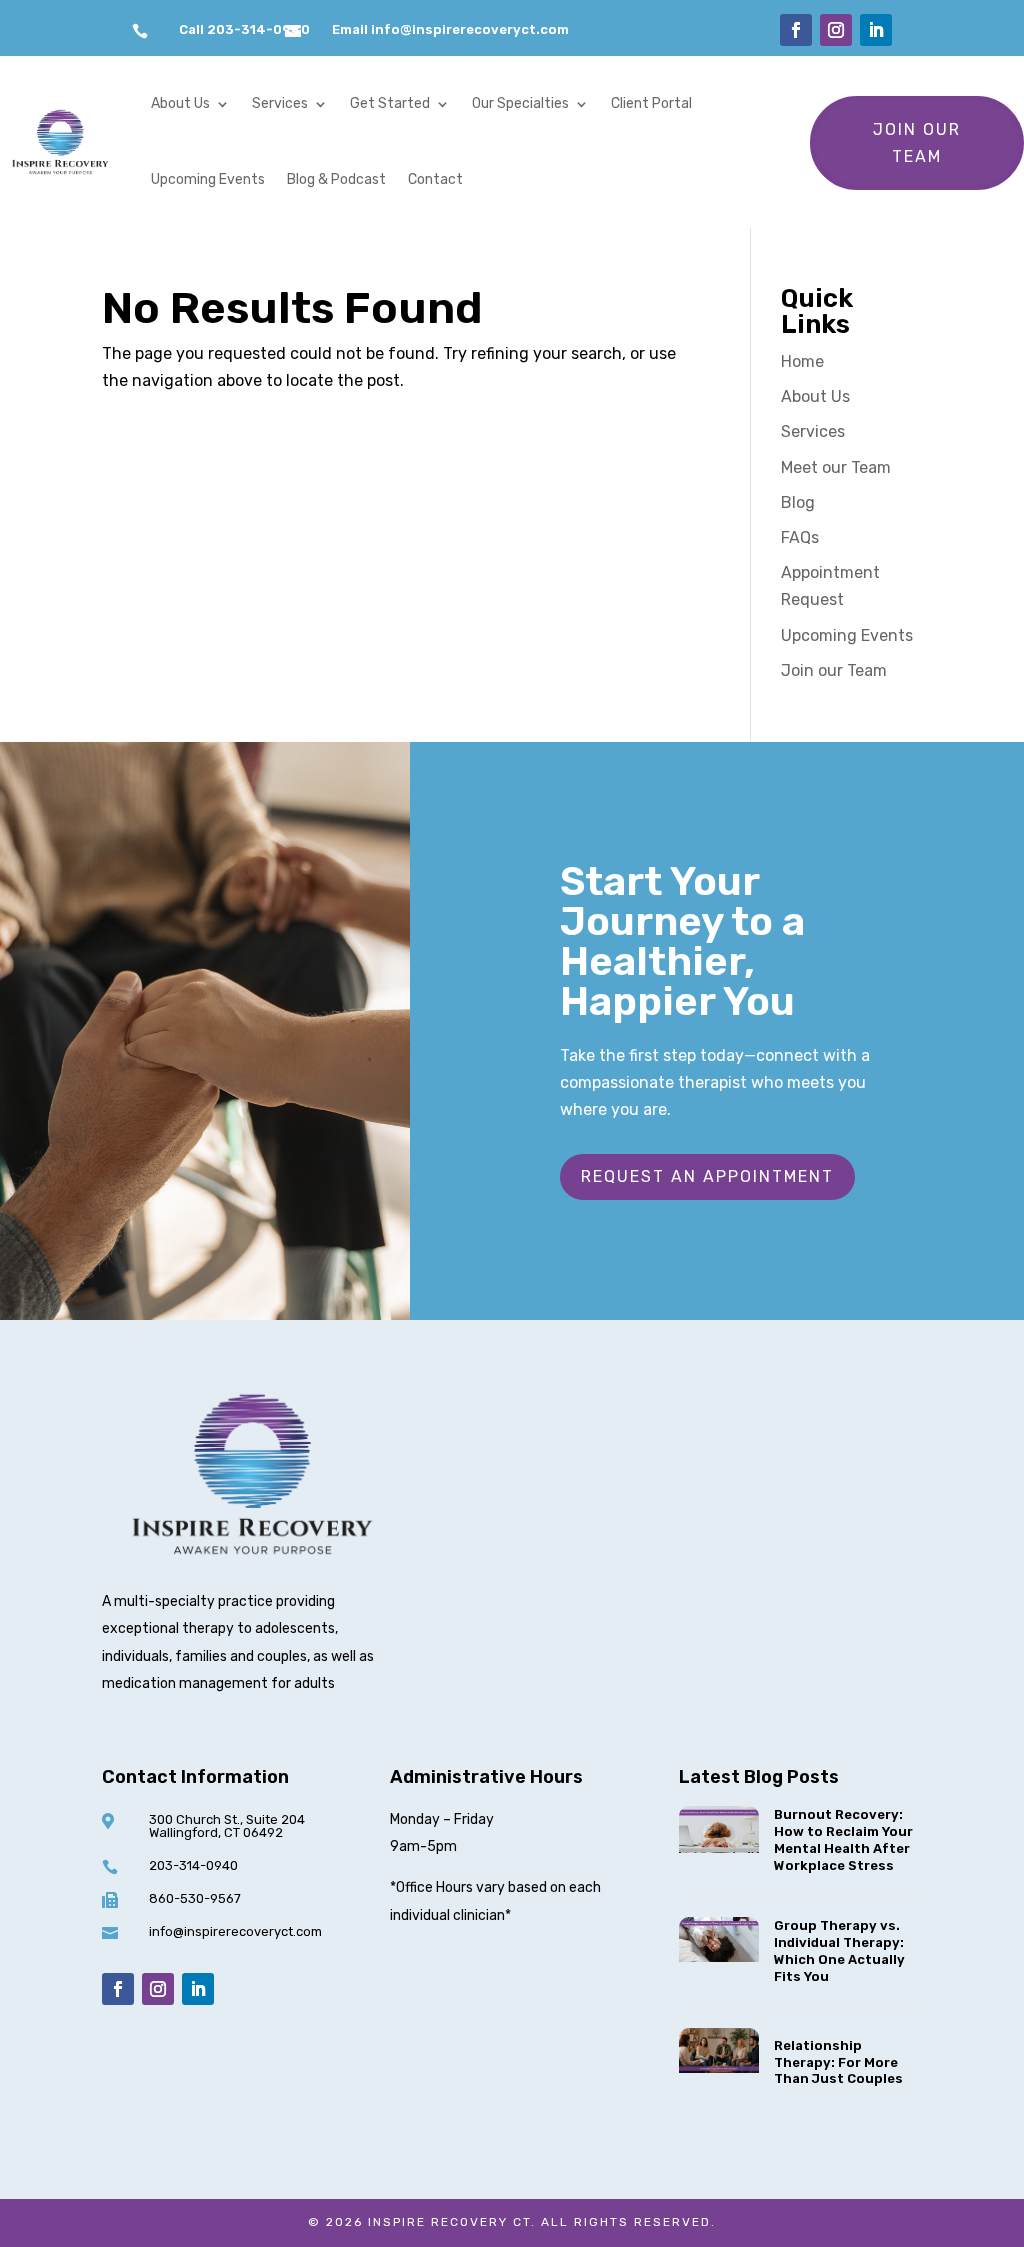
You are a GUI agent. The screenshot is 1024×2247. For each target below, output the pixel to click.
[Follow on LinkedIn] (876, 30)
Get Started (390, 103)
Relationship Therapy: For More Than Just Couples (840, 2062)
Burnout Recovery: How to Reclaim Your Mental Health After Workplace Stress (843, 1840)
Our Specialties (520, 103)
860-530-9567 (195, 1898)
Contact (435, 179)
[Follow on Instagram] (836, 30)
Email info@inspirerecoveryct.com (450, 29)
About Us (180, 103)
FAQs (800, 537)
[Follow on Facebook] (796, 30)
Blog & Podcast (336, 179)
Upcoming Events (208, 179)
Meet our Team (836, 467)
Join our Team (917, 143)
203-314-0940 (193, 1865)
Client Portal (651, 103)
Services (280, 103)
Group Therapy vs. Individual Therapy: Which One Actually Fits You (839, 1951)
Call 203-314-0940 (244, 29)
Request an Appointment (707, 1176)
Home (802, 361)
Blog (798, 502)
